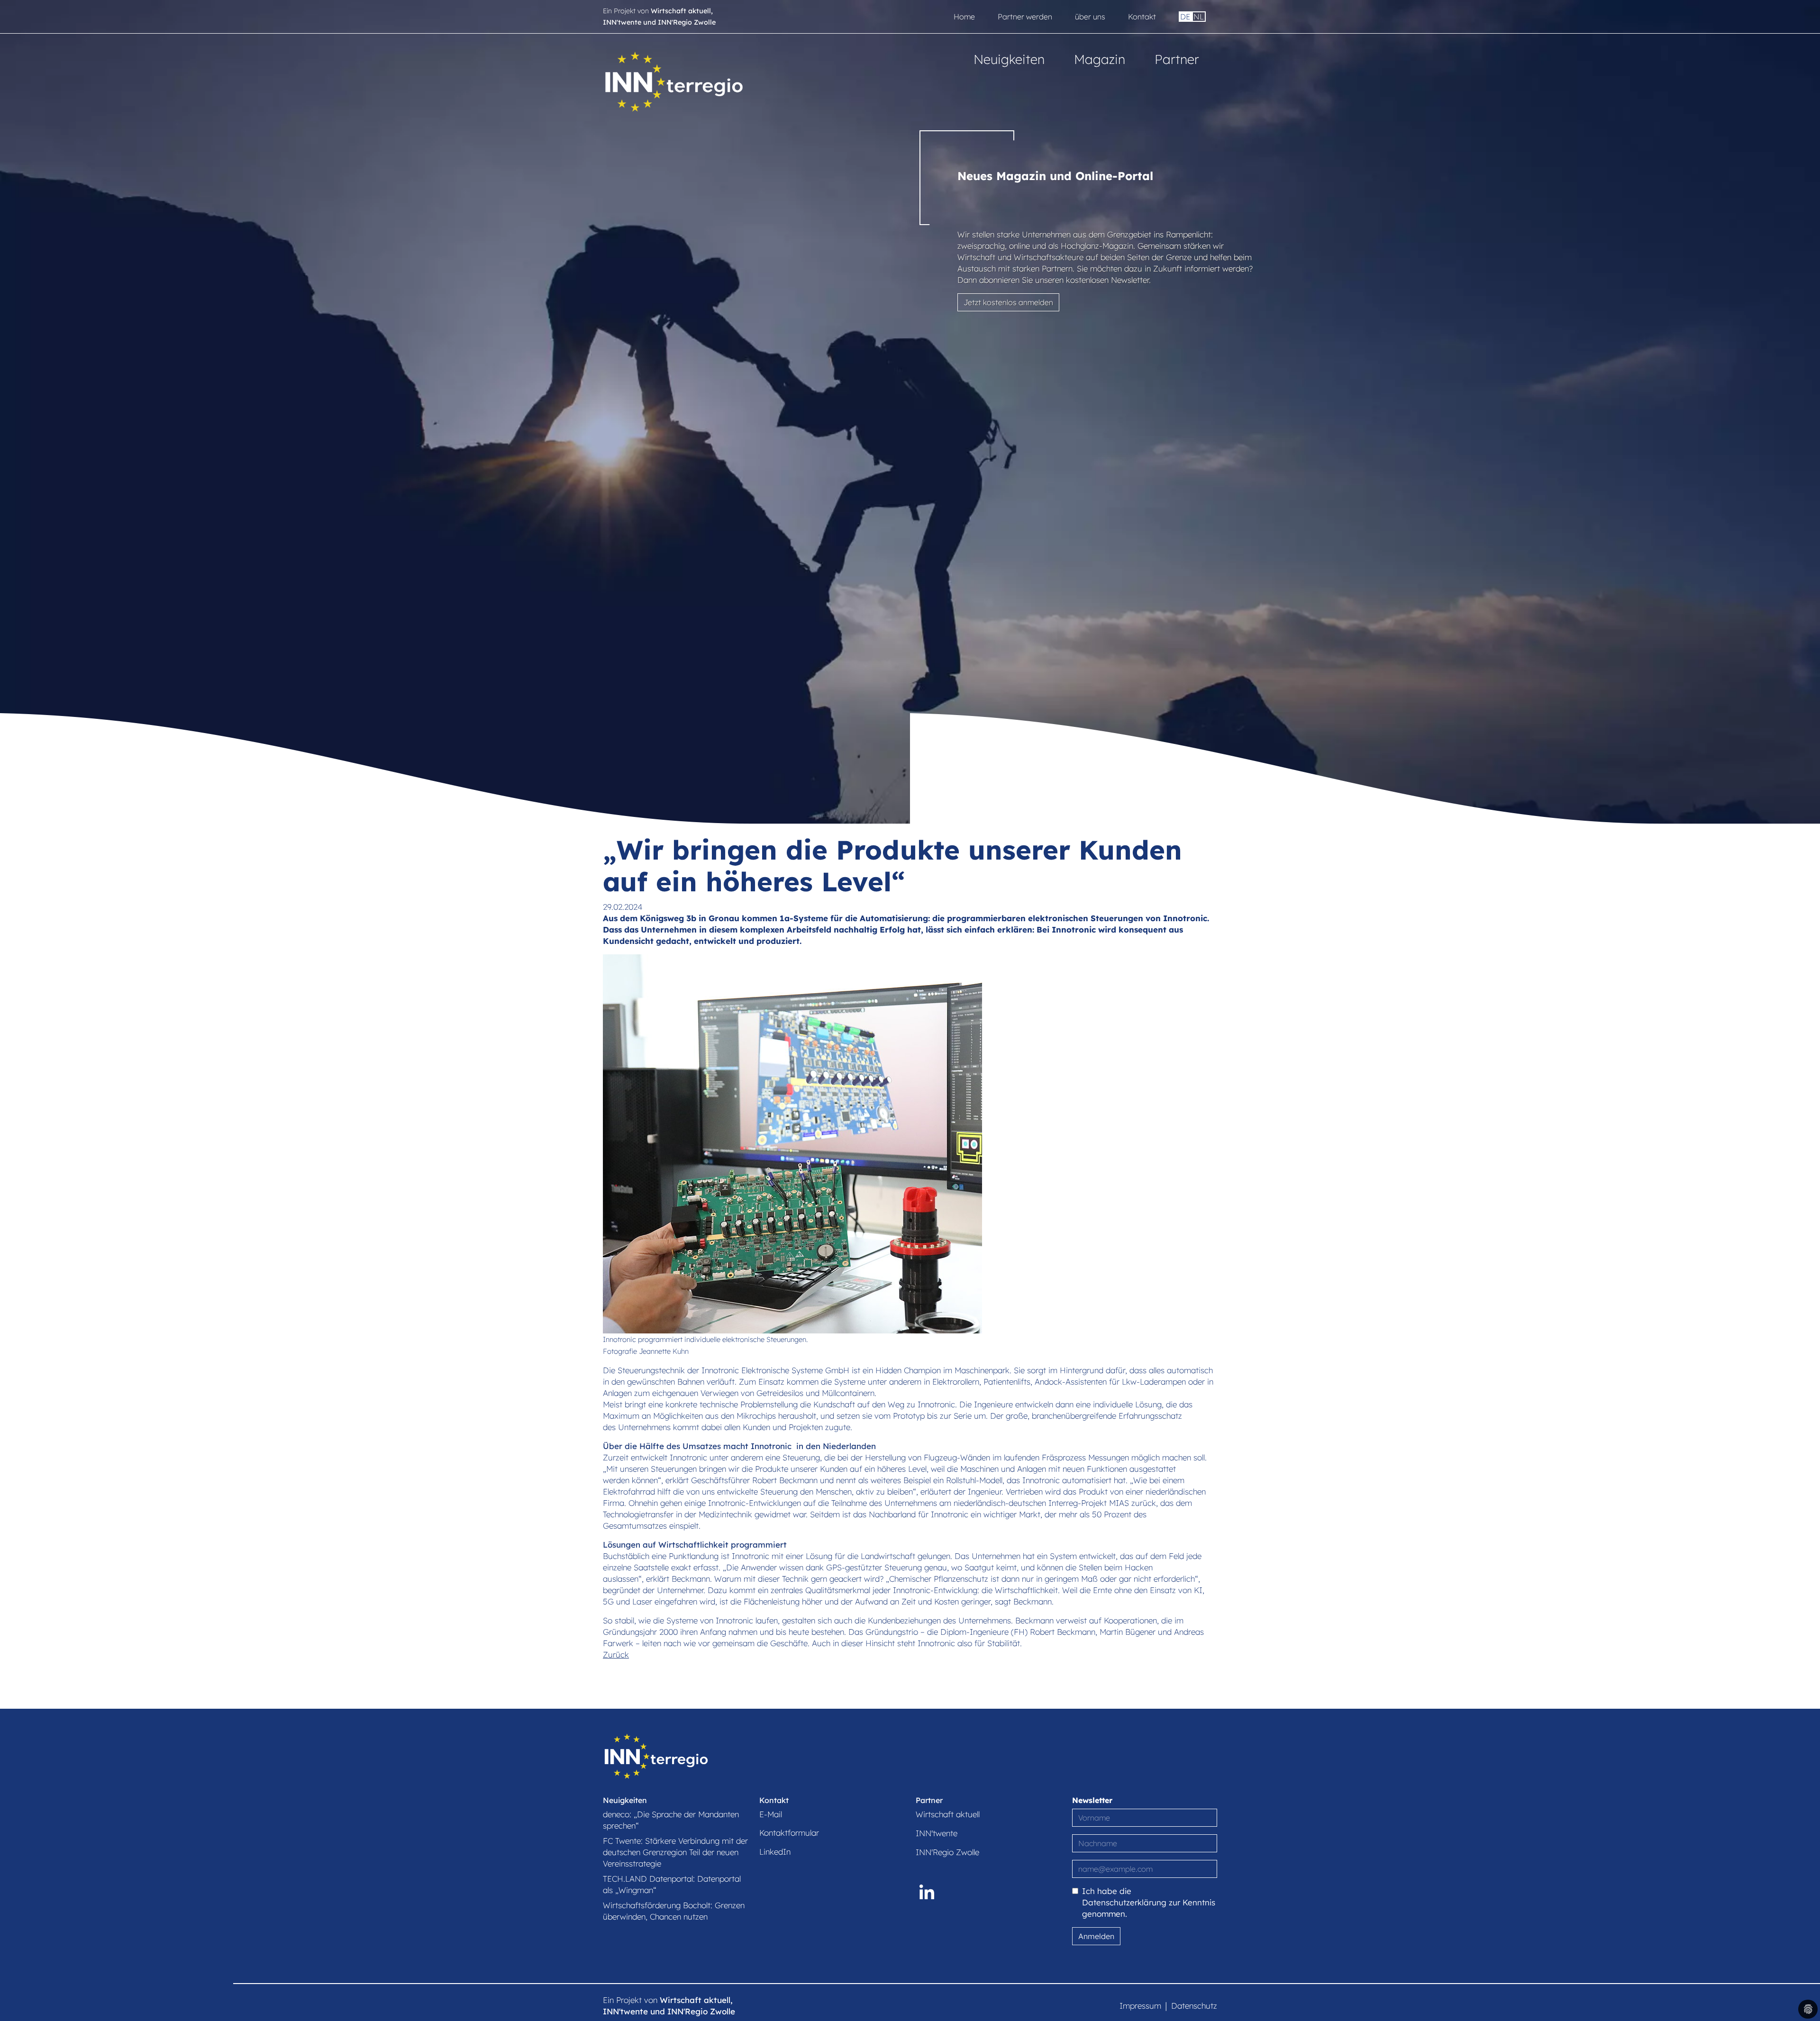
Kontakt (1142, 17)
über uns (1090, 17)
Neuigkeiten (1009, 59)
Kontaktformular (789, 1833)
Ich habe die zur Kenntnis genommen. (1149, 1902)
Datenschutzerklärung (1124, 1902)
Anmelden (1096, 1936)
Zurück (616, 1654)
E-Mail (771, 1814)
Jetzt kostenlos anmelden (1008, 302)
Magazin (1100, 59)
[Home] (674, 80)
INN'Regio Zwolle (947, 1852)
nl (1199, 17)
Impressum (1140, 2006)
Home (964, 17)
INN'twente (937, 1833)
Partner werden (1025, 17)
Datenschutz (1194, 2006)
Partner (1177, 59)
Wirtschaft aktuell (948, 1814)
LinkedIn (775, 1852)
